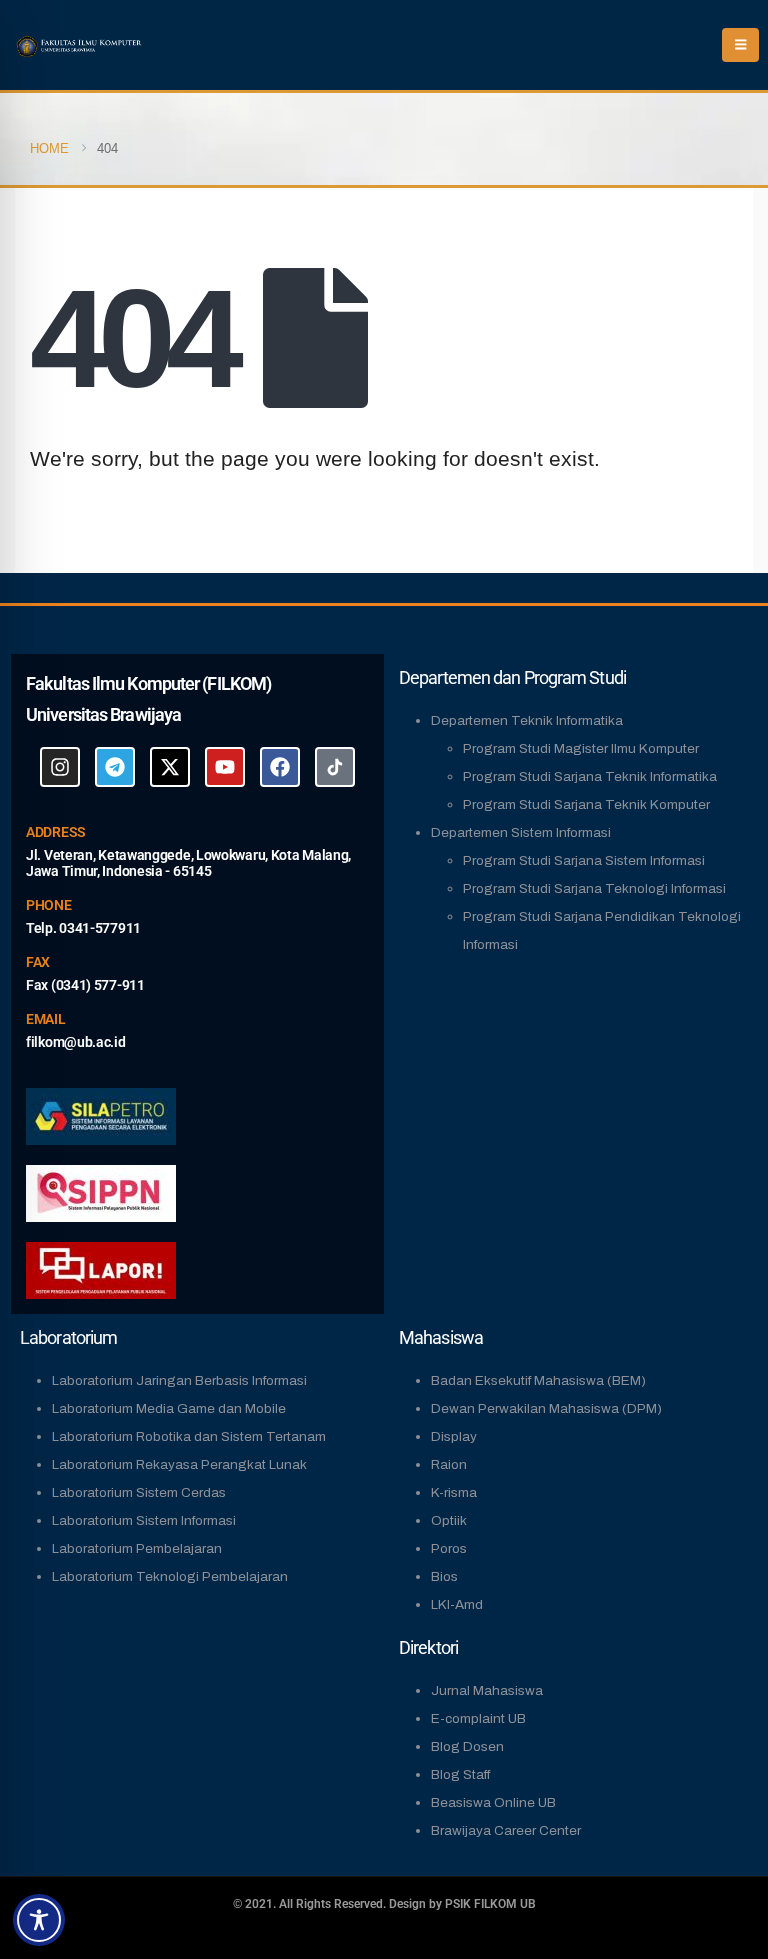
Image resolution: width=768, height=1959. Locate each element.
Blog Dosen (467, 1746)
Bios (444, 1576)
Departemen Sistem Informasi (521, 832)
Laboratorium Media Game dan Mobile (169, 1408)
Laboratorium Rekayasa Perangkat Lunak (179, 1464)
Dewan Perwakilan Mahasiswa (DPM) (546, 1408)
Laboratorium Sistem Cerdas (139, 1492)
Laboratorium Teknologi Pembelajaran (170, 1576)
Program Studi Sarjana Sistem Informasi (584, 860)
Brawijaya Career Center (506, 1830)
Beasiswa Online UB (493, 1802)
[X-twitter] (170, 767)
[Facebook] (280, 767)
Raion (449, 1464)
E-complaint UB (478, 1718)
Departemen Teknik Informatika (527, 720)
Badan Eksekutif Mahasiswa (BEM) (538, 1380)
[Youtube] (225, 767)
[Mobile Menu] (740, 45)
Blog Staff (460, 1774)
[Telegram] (115, 767)
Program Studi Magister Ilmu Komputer (581, 748)
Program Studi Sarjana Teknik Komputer (586, 804)
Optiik (449, 1520)
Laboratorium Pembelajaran (137, 1548)
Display (454, 1436)
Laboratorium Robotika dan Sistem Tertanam (189, 1436)
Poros (449, 1548)
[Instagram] (60, 767)
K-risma (454, 1492)
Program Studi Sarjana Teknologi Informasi (594, 888)
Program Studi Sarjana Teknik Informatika (590, 776)
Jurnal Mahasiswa (487, 1690)
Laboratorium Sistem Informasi (144, 1520)
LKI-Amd (457, 1604)
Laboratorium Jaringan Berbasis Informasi (179, 1380)
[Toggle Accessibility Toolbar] (39, 1920)
